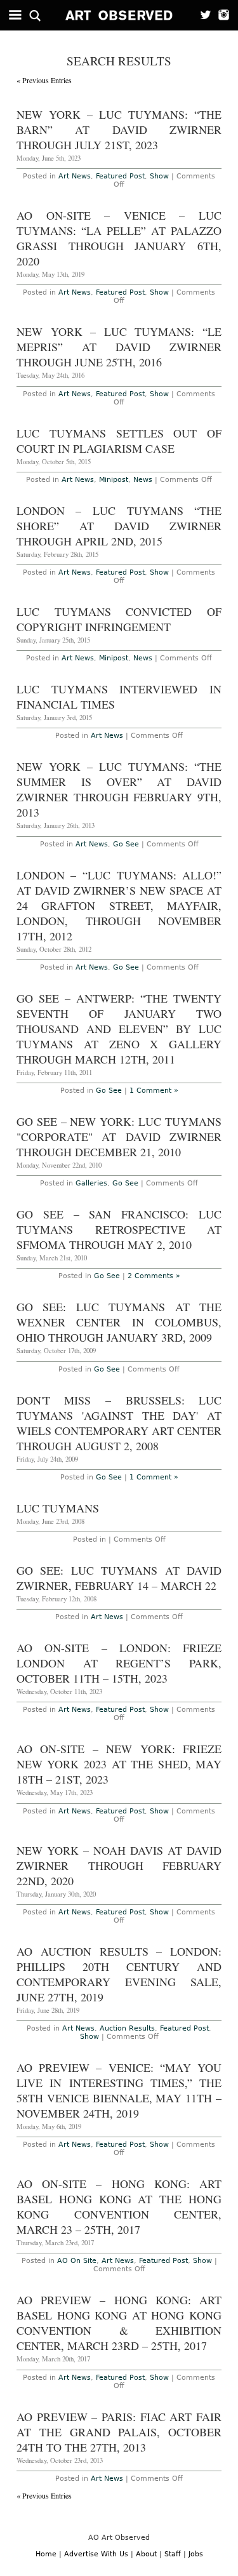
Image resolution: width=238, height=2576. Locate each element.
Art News (75, 176)
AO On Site (77, 2261)
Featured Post (120, 176)
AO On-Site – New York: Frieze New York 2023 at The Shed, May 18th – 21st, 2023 (119, 1764)
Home (46, 2554)
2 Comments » (154, 1276)
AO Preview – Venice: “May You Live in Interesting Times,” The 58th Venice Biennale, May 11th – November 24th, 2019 (119, 2090)
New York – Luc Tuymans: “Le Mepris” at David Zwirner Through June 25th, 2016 (119, 347)
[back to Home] (119, 15)
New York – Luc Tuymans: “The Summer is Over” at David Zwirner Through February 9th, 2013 (119, 789)
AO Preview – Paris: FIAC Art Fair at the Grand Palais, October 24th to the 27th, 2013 (119, 2432)
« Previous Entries (44, 80)
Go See (126, 844)
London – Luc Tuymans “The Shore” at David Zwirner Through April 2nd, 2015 (119, 526)
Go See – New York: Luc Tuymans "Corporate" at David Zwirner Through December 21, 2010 (119, 1137)
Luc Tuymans (58, 1508)
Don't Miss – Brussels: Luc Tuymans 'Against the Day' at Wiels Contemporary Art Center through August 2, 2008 (119, 1423)
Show (159, 176)
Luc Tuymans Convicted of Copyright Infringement (119, 619)
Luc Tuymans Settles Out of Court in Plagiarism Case (119, 441)
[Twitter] (202, 15)
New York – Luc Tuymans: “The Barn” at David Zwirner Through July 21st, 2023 (119, 130)
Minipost (114, 480)
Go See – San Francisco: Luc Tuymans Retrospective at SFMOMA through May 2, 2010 (119, 1229)
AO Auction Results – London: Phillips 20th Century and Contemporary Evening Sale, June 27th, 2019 (119, 1974)
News (143, 480)
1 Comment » (154, 1091)
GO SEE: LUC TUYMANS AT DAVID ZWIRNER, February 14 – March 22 (119, 1578)
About (146, 2554)
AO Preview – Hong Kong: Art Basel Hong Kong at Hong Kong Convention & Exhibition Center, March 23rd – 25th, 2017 (119, 2323)
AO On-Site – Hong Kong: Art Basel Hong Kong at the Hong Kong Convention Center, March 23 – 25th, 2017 (119, 2206)
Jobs (196, 2554)
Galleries (91, 1183)
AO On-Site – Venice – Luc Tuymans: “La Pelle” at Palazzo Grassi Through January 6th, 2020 (119, 238)
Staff (173, 2554)
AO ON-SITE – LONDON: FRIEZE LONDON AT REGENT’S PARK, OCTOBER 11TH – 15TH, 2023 (119, 1663)
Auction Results (127, 2028)
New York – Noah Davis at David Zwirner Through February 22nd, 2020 (119, 1865)
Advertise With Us (96, 2554)
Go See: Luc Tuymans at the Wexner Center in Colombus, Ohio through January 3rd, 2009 (119, 1322)
